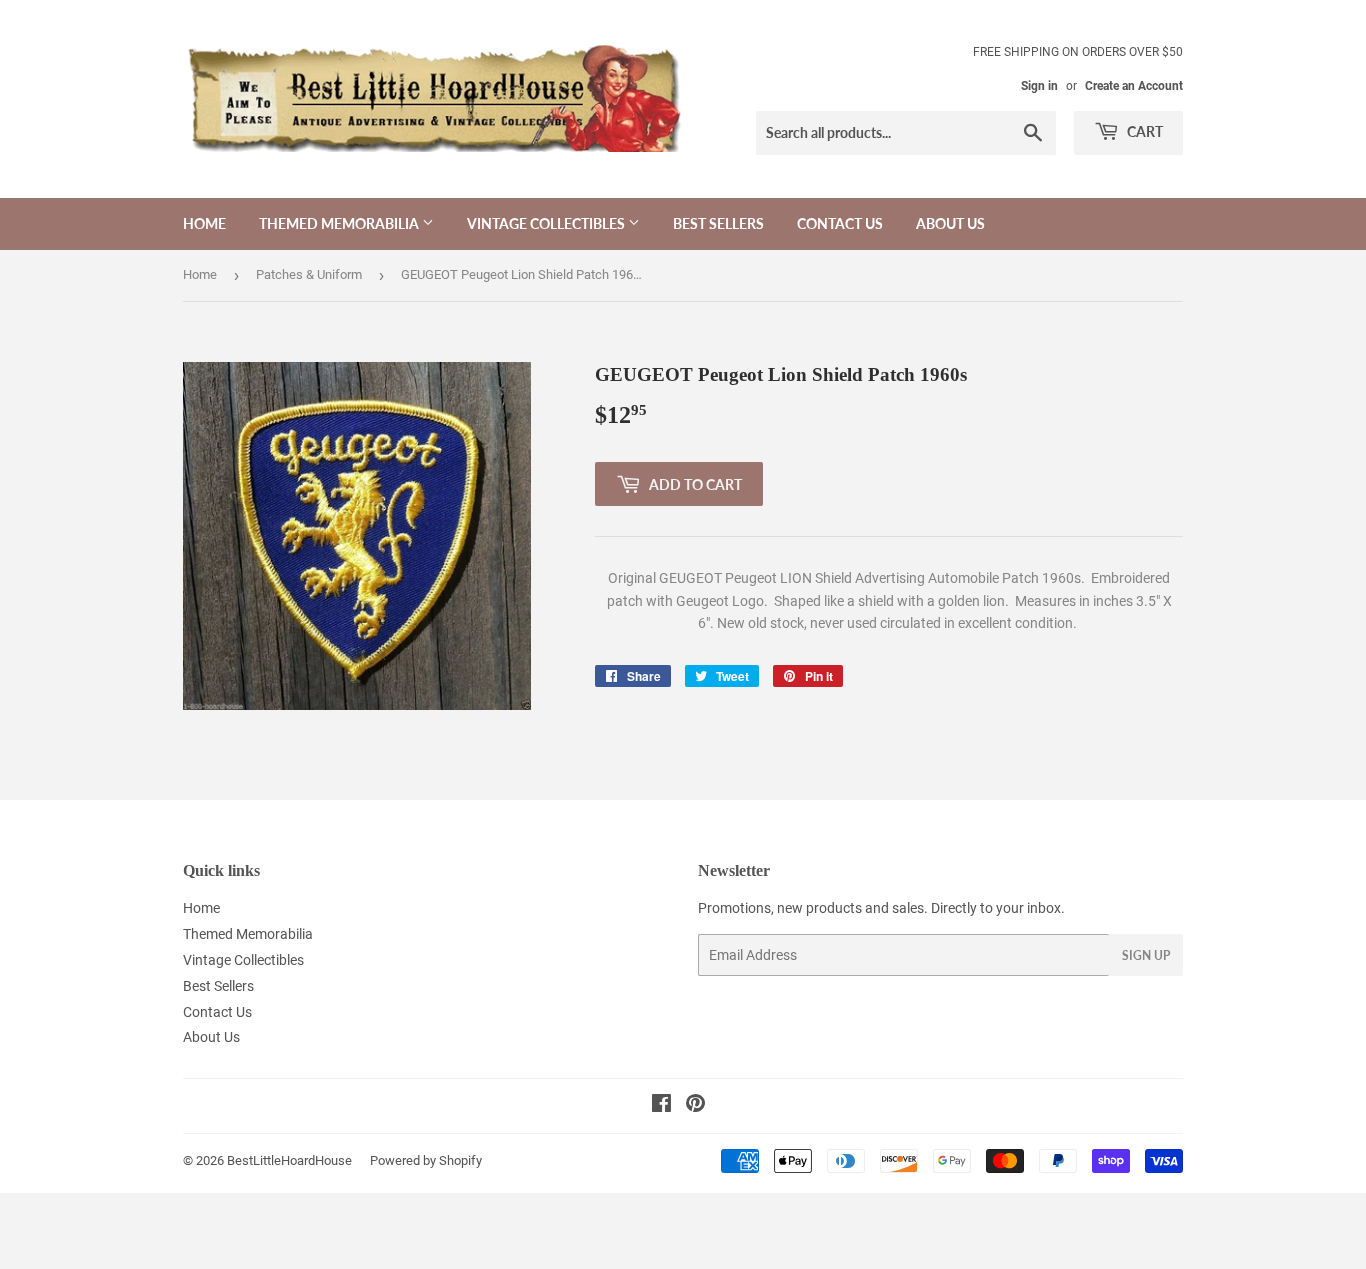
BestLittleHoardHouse (289, 1160)
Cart (1143, 131)
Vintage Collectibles (547, 223)
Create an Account (1134, 86)
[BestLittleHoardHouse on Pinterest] (695, 1106)
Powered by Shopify (426, 1160)
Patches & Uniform (309, 274)
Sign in (1039, 86)
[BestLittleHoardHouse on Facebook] (661, 1106)
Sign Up (1146, 955)
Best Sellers (718, 223)
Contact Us (840, 223)
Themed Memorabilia (340, 223)
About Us (950, 223)
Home (204, 223)
